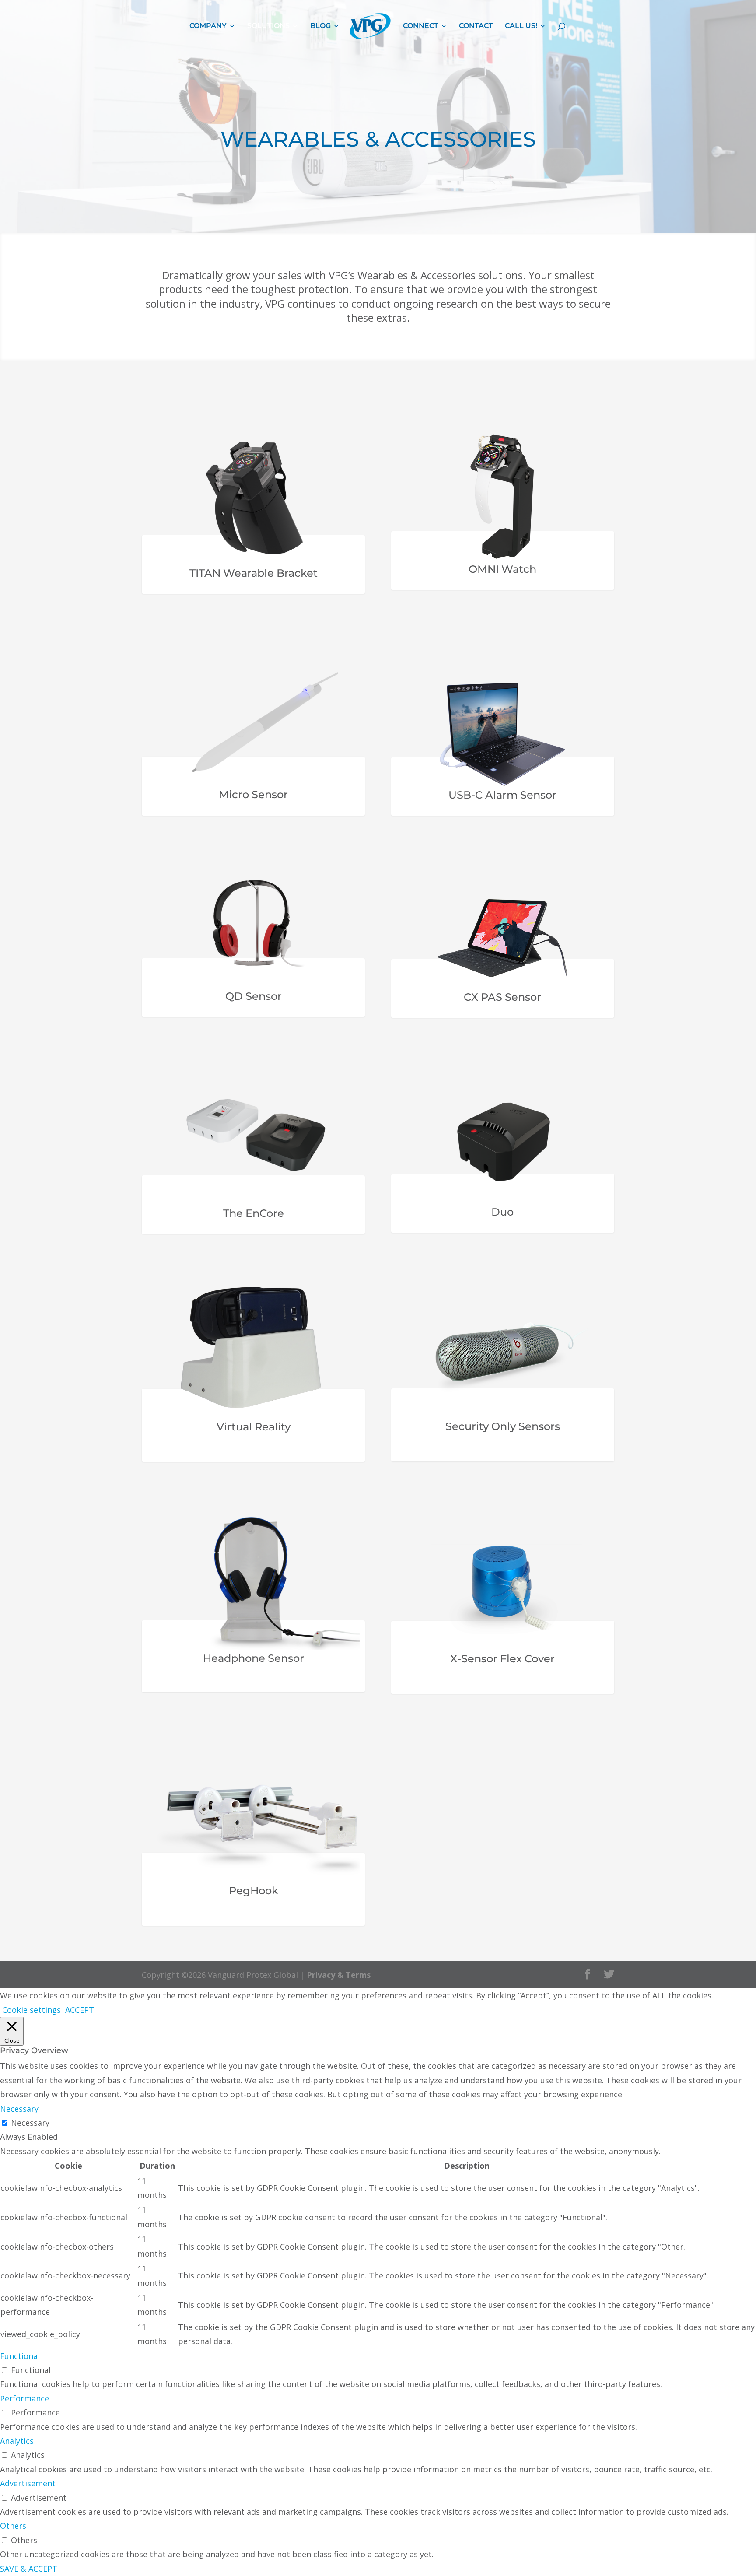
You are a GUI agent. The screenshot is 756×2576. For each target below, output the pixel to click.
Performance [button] (24, 2398)
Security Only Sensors (503, 1426)
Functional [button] (20, 2356)
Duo (502, 1212)
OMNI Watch (502, 569)
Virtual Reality (254, 1427)
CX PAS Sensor (502, 997)
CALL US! (521, 26)
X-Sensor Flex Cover (502, 1659)
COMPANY (208, 26)
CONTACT (476, 26)
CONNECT (421, 26)
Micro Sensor (253, 794)
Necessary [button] (19, 2109)
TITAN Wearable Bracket (254, 573)
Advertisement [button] (28, 2483)
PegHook (254, 1891)
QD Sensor (254, 996)
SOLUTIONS (268, 26)
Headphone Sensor (254, 1658)
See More (174, 599)
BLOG (320, 26)
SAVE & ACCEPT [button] (29, 2569)
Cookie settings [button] (31, 2010)
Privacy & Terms (339, 1975)
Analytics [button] (17, 2441)
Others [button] (13, 2526)
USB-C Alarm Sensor (502, 795)
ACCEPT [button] (80, 2010)
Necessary (30, 2123)
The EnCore (254, 1213)
